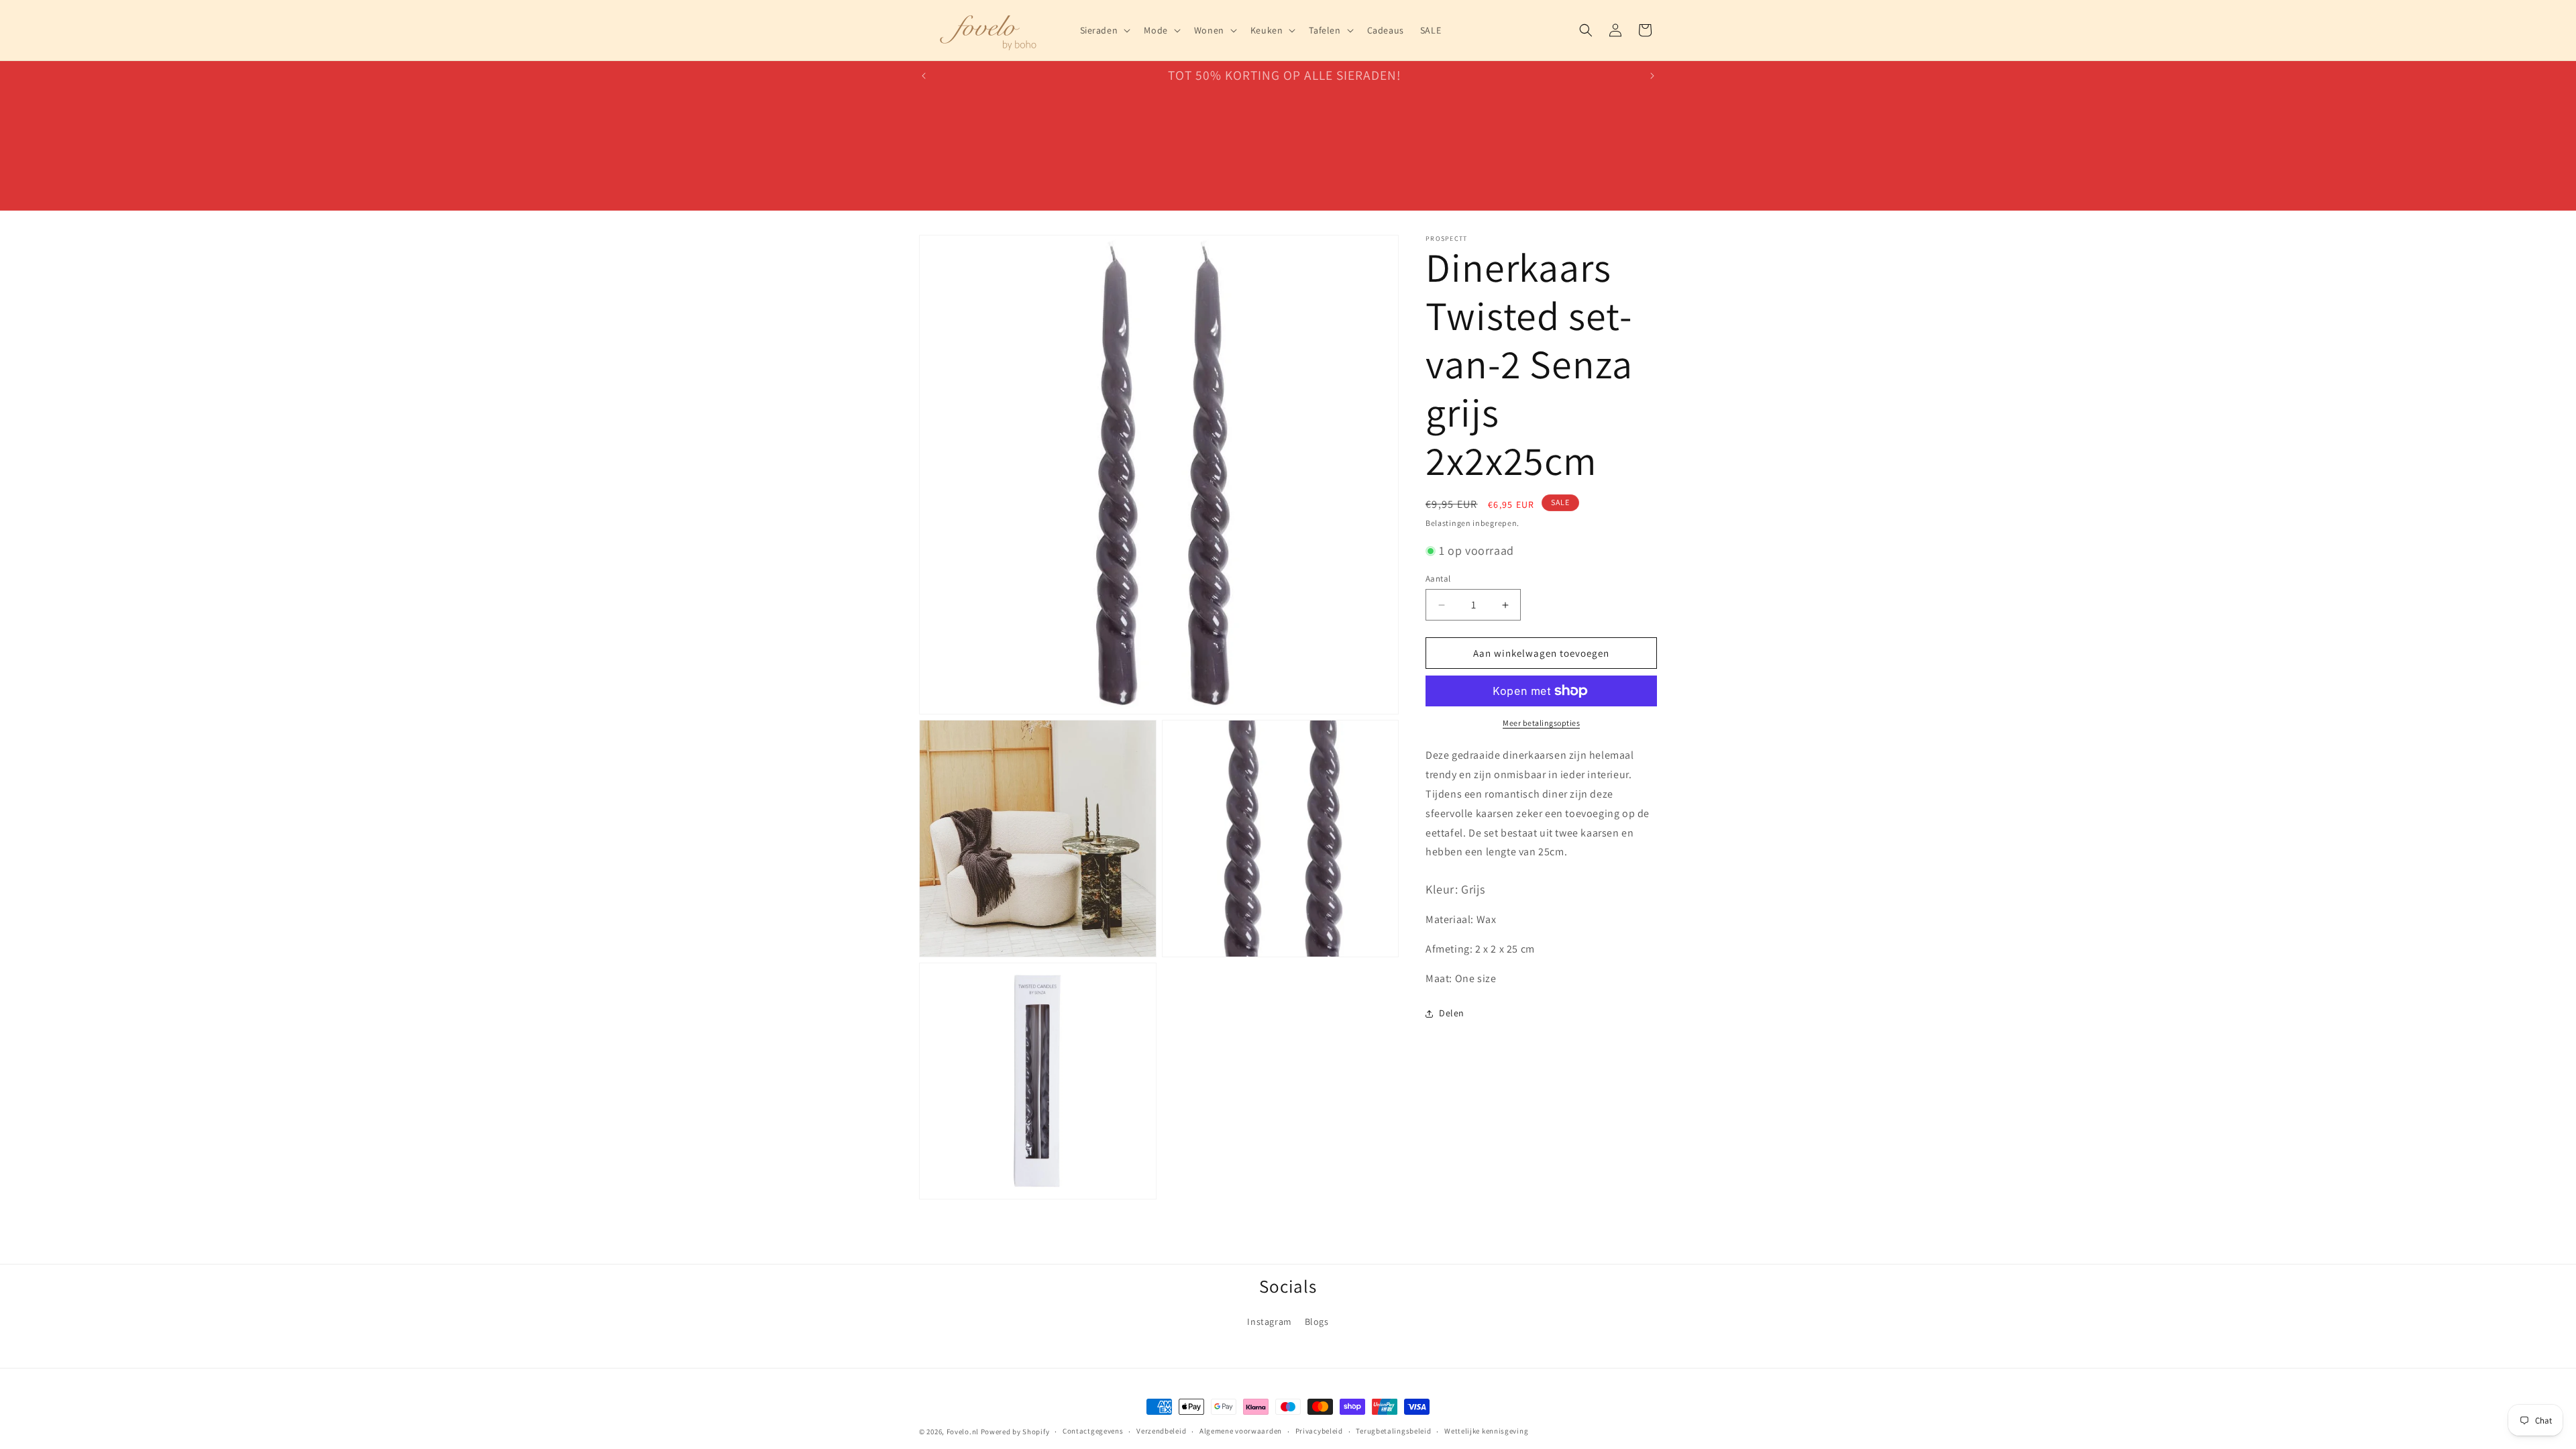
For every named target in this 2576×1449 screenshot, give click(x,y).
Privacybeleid (1319, 1431)
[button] (1104, 30)
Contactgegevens (1093, 1431)
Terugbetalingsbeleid (1393, 1431)
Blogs (1317, 1322)
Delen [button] (1452, 1013)
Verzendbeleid (1161, 1431)
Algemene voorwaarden (1241, 1431)
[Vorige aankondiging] (924, 76)
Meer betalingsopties (1541, 723)
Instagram (1269, 1322)
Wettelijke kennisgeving (1486, 1431)
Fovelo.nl (963, 1432)
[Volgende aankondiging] (1652, 76)
